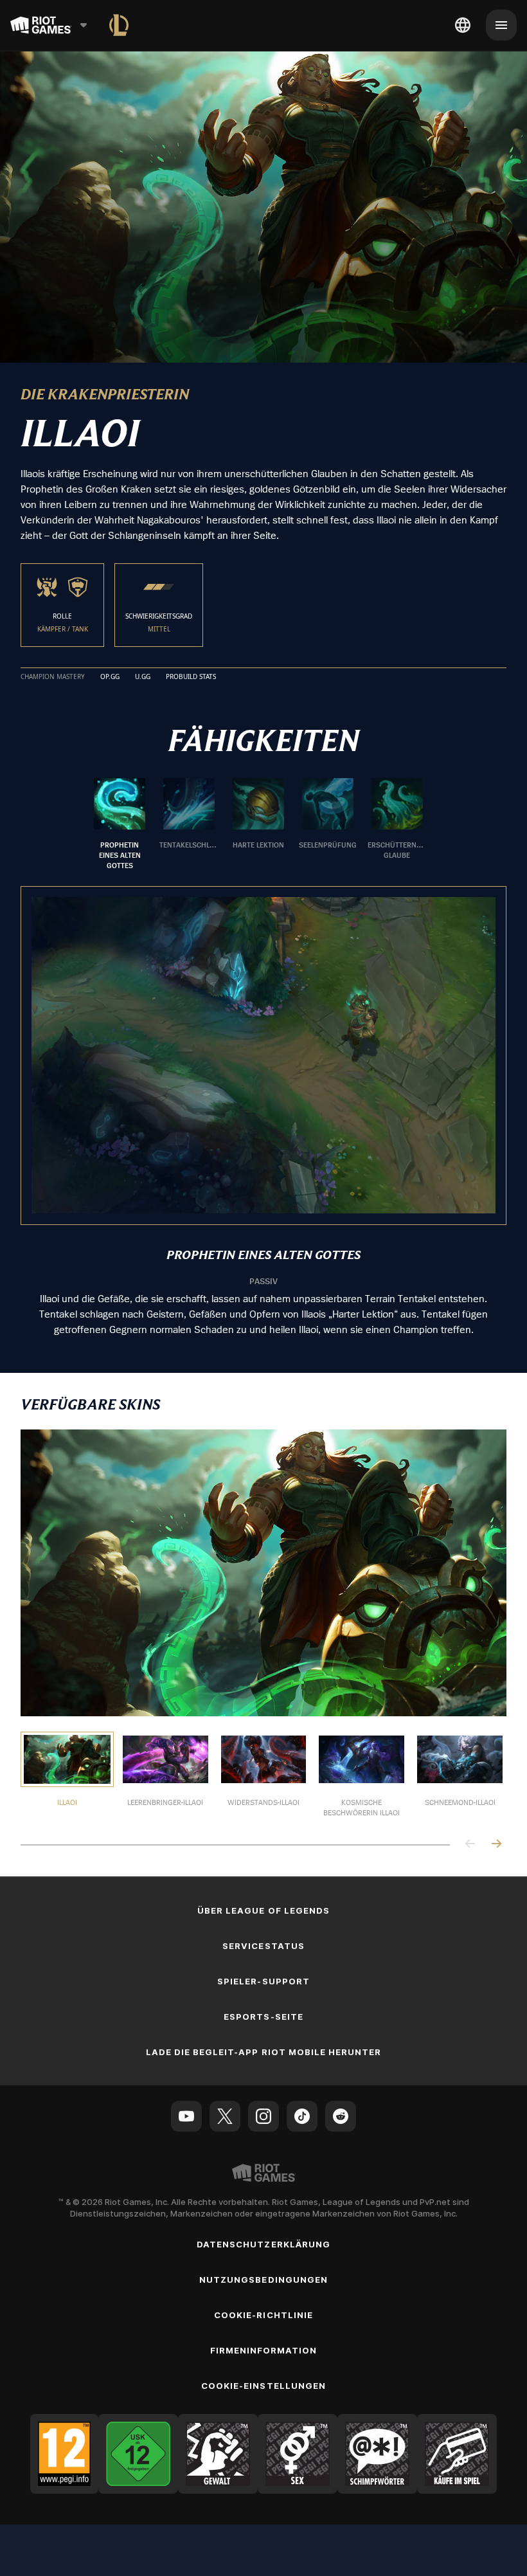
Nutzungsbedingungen (263, 2280)
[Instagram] (263, 2116)
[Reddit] (341, 2116)
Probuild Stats (191, 677)
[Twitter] (225, 2116)
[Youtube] (186, 2116)
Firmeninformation (264, 2350)
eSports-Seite (263, 2017)
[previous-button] (470, 1845)
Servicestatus (263, 1946)
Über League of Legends (263, 1910)
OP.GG (110, 677)
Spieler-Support (263, 1981)
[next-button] (496, 1845)
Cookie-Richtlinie (263, 2315)
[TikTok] (302, 2116)
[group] (258, 824)
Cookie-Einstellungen (263, 2386)
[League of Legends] (119, 25)
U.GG (143, 677)
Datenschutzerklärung (263, 2244)
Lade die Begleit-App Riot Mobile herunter (264, 2052)
